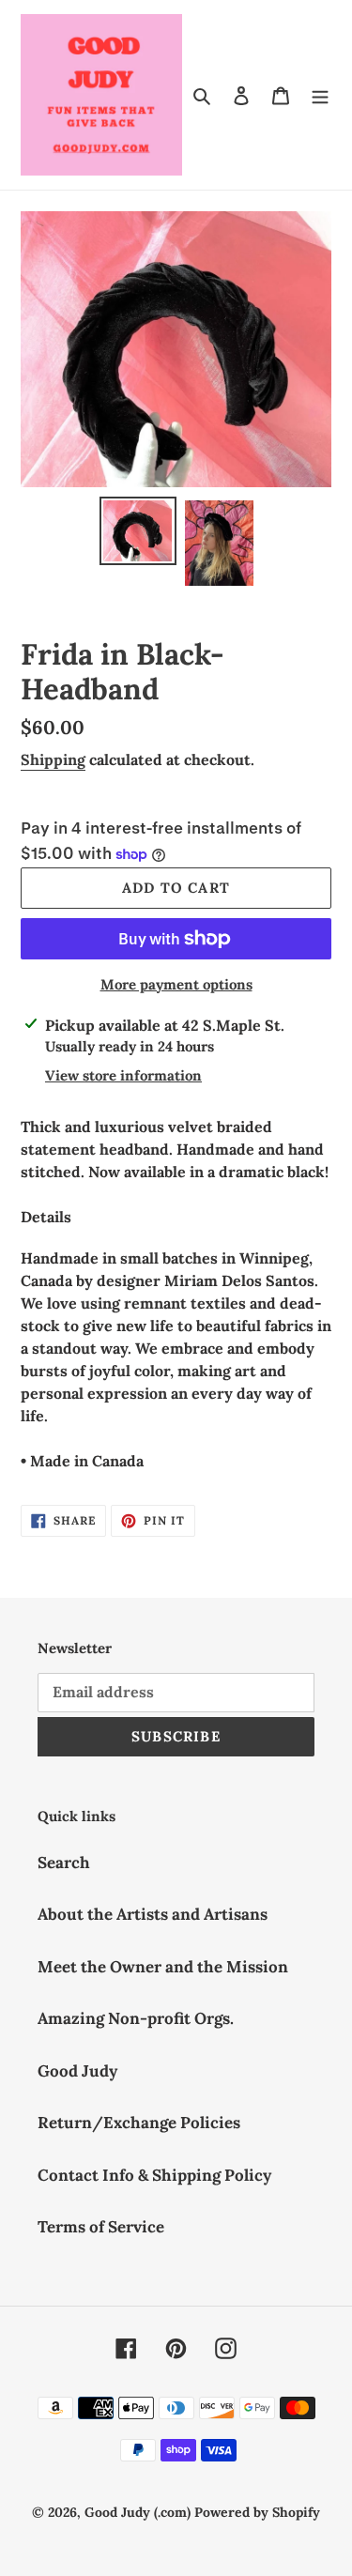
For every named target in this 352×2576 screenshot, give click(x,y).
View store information (123, 1075)
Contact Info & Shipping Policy (154, 2175)
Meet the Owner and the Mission (163, 1967)
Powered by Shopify (257, 2512)
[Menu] (320, 95)
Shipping (53, 759)
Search (64, 1863)
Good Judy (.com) (138, 2512)
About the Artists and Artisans (153, 1914)
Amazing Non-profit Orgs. (136, 2018)
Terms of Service (101, 2227)
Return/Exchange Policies (139, 2123)
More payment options (176, 984)
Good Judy (77, 2071)
